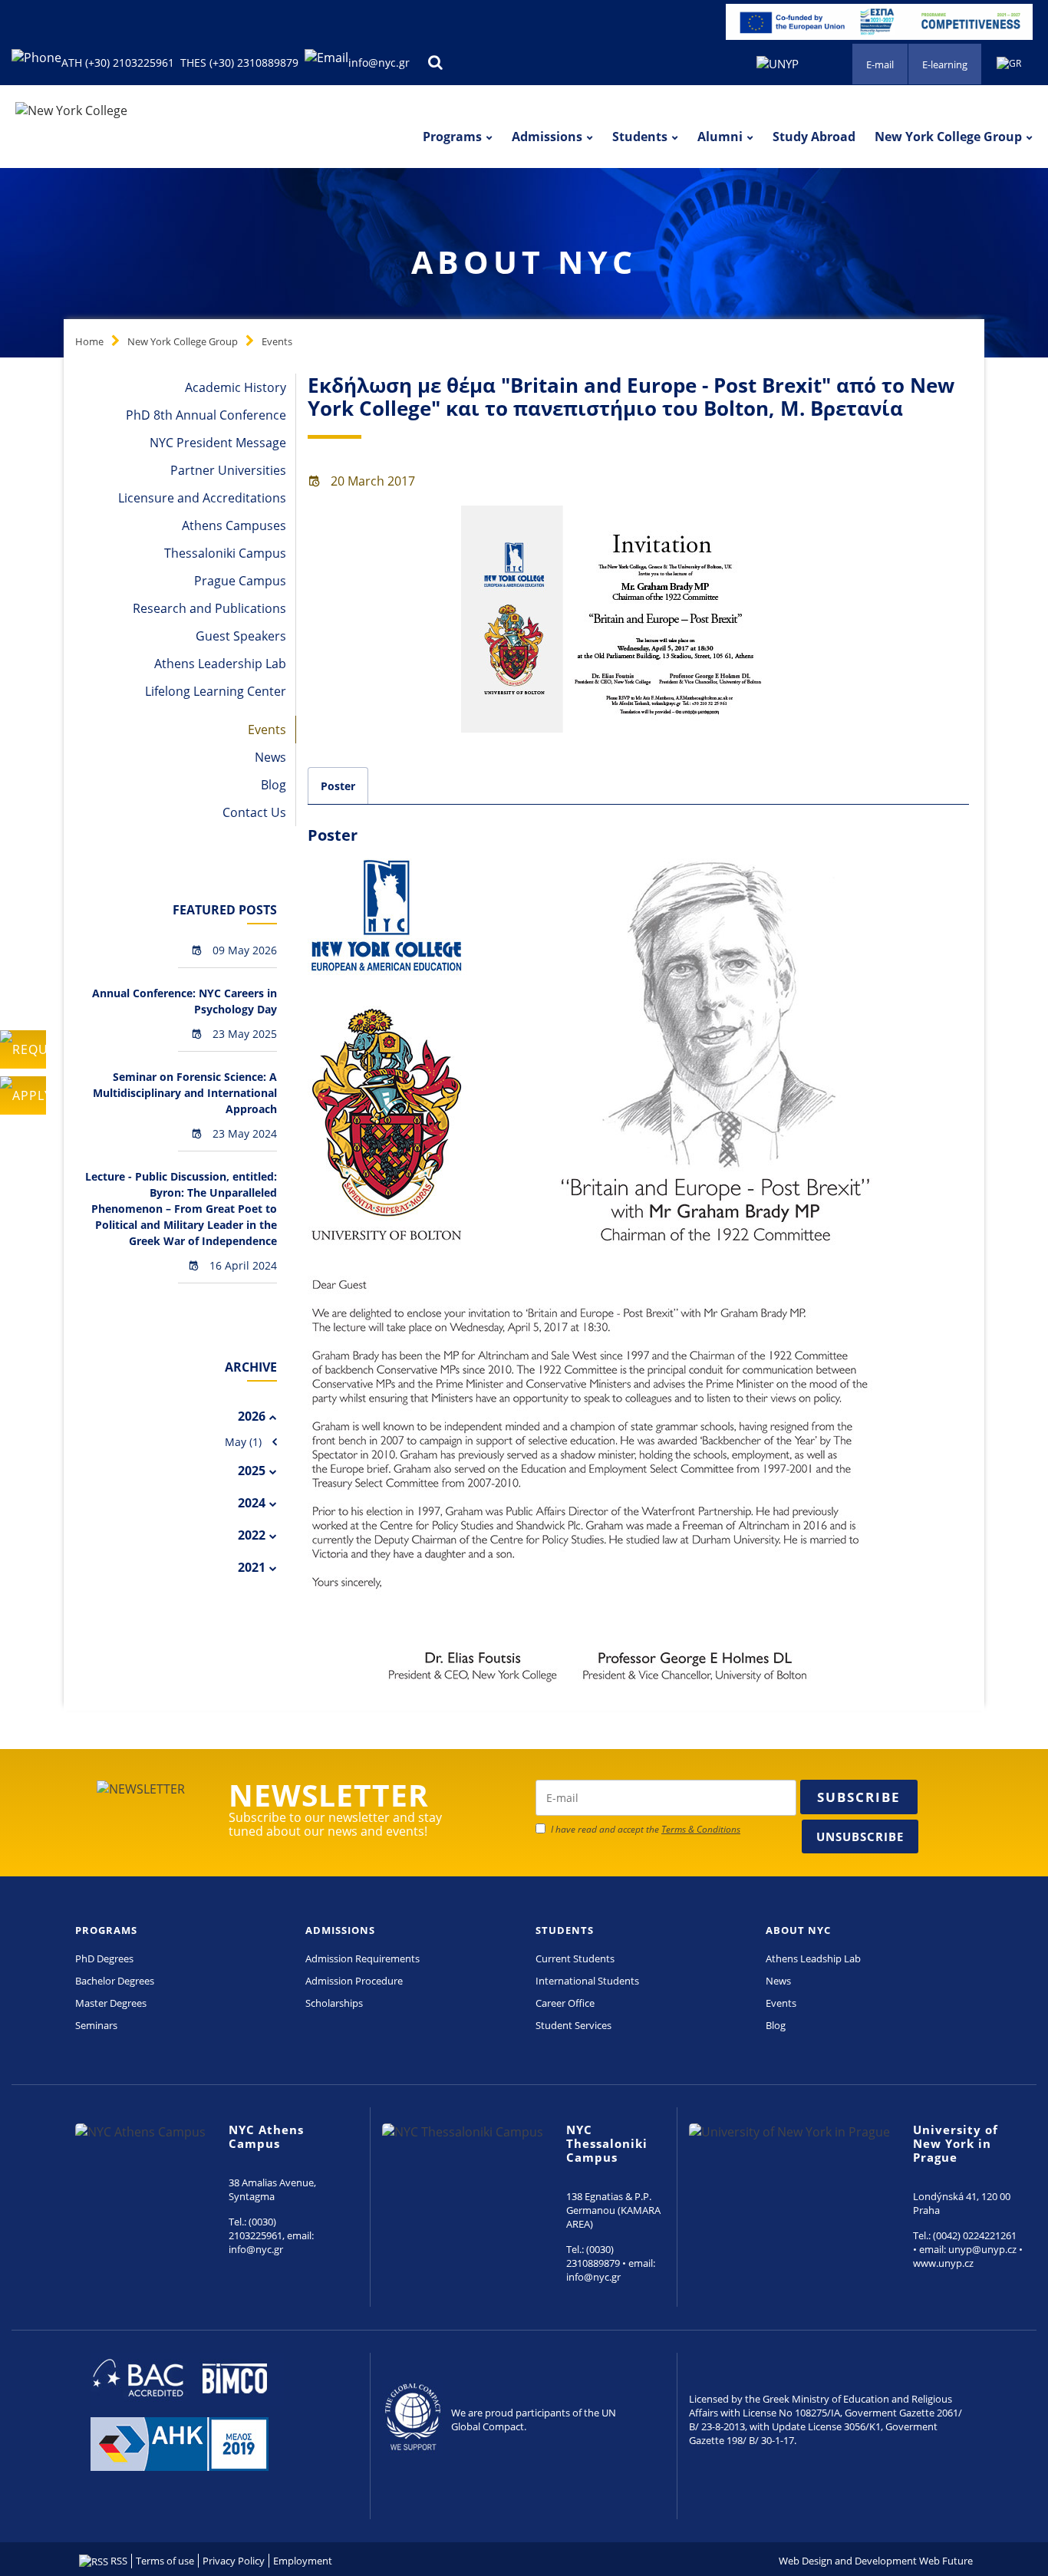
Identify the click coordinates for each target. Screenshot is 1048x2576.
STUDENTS (565, 1930)
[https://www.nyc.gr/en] (71, 110)
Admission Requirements (363, 1958)
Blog (274, 785)
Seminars (96, 2025)
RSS (118, 2561)
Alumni (720, 137)
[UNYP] (778, 62)
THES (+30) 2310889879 (239, 63)
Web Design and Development (848, 2561)
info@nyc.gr (379, 63)
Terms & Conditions (701, 1829)
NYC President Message (218, 443)
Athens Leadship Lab (813, 1958)
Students (640, 137)
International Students (587, 1981)
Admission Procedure (354, 1981)
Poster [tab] (338, 786)
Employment (303, 2561)
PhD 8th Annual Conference (206, 415)
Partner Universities (228, 470)
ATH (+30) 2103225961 (118, 63)
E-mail (880, 64)
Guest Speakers (241, 636)
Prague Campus (240, 581)
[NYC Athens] (879, 21)
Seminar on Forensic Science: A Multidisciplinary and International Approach (185, 1093)
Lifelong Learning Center (216, 691)
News (270, 757)
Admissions (547, 137)
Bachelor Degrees (115, 1981)
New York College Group (948, 137)
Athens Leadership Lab (220, 664)
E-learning (945, 64)
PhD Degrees (104, 1958)
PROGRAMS (106, 1930)
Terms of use (165, 2561)
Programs (452, 137)
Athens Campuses (234, 525)
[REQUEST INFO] (23, 1049)
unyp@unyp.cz (982, 2249)
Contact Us (254, 812)
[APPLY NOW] (23, 1095)
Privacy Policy (234, 2561)
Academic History (236, 387)
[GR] (1009, 62)
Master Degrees (111, 2003)
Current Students (575, 1958)
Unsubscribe (860, 1836)
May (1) (243, 1442)
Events (277, 341)
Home (89, 341)
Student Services (573, 2025)
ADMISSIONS (340, 1930)
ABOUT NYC (798, 1930)
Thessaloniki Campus (225, 553)
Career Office (565, 2003)
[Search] (435, 63)
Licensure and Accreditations (202, 498)
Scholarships (334, 2003)
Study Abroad (814, 137)
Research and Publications (209, 608)
